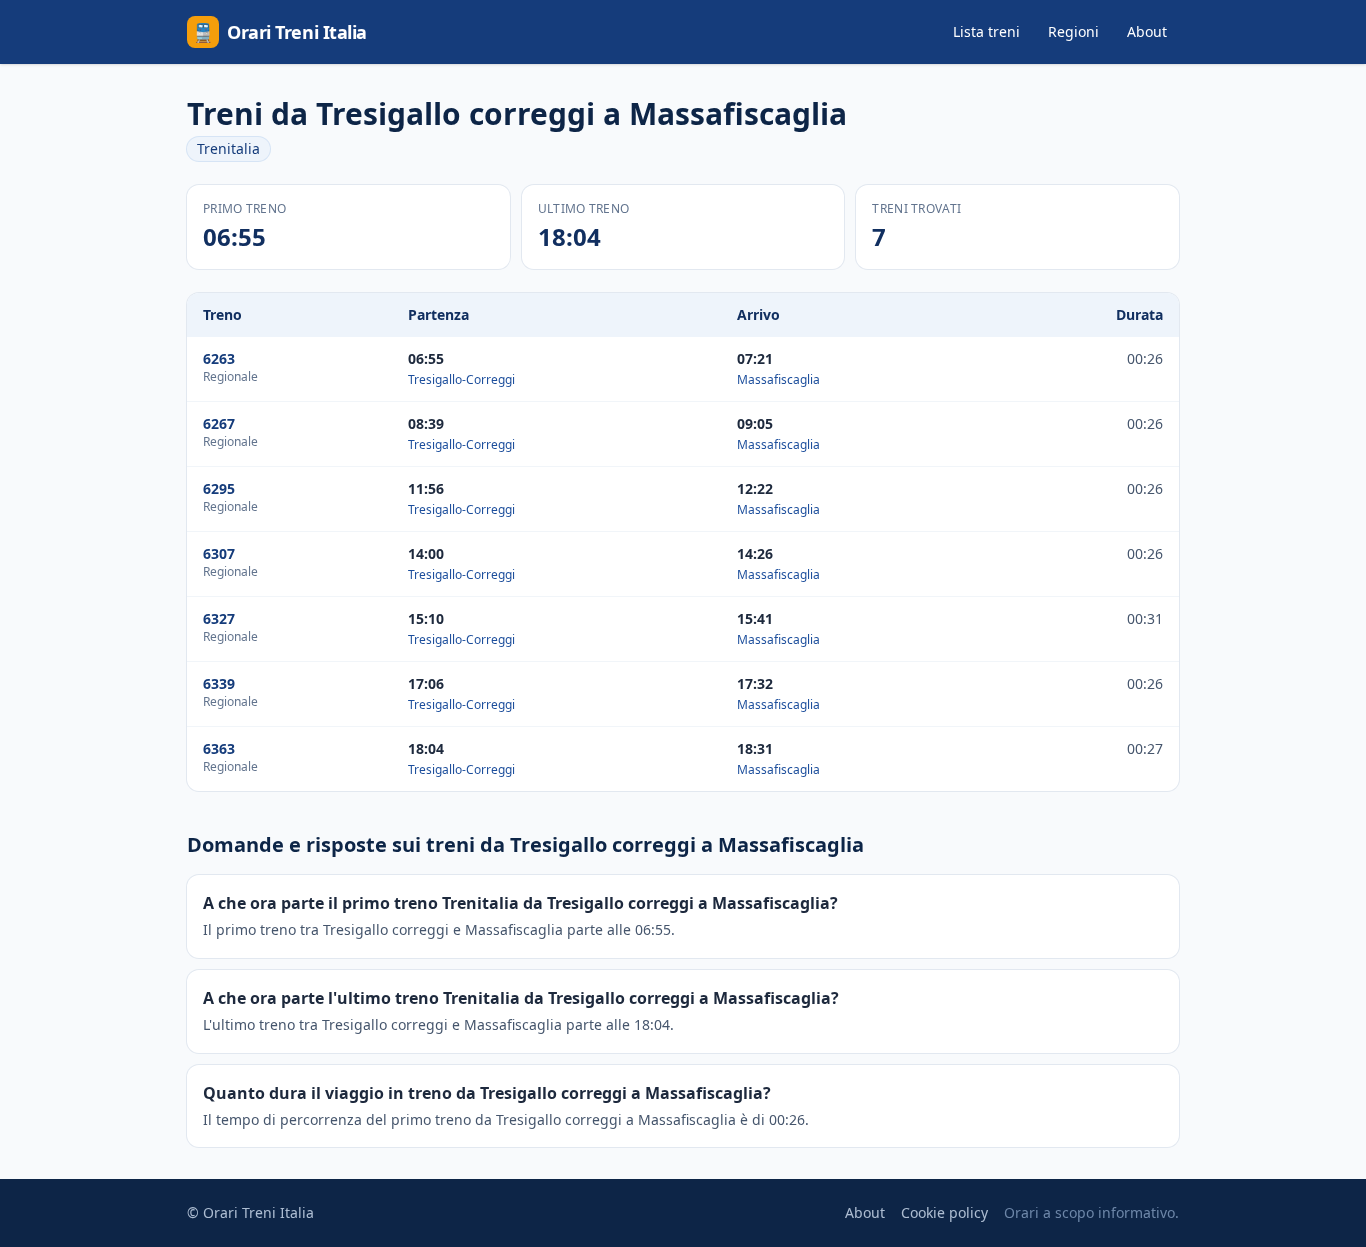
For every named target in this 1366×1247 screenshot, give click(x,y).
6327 (219, 618)
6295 (219, 488)
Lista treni (986, 31)
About (1147, 31)
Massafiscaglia (778, 379)
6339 (219, 683)
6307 (219, 553)
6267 (219, 423)
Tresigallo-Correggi (461, 379)
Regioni (1073, 31)
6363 (219, 748)
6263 (219, 358)
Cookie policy (944, 1212)
